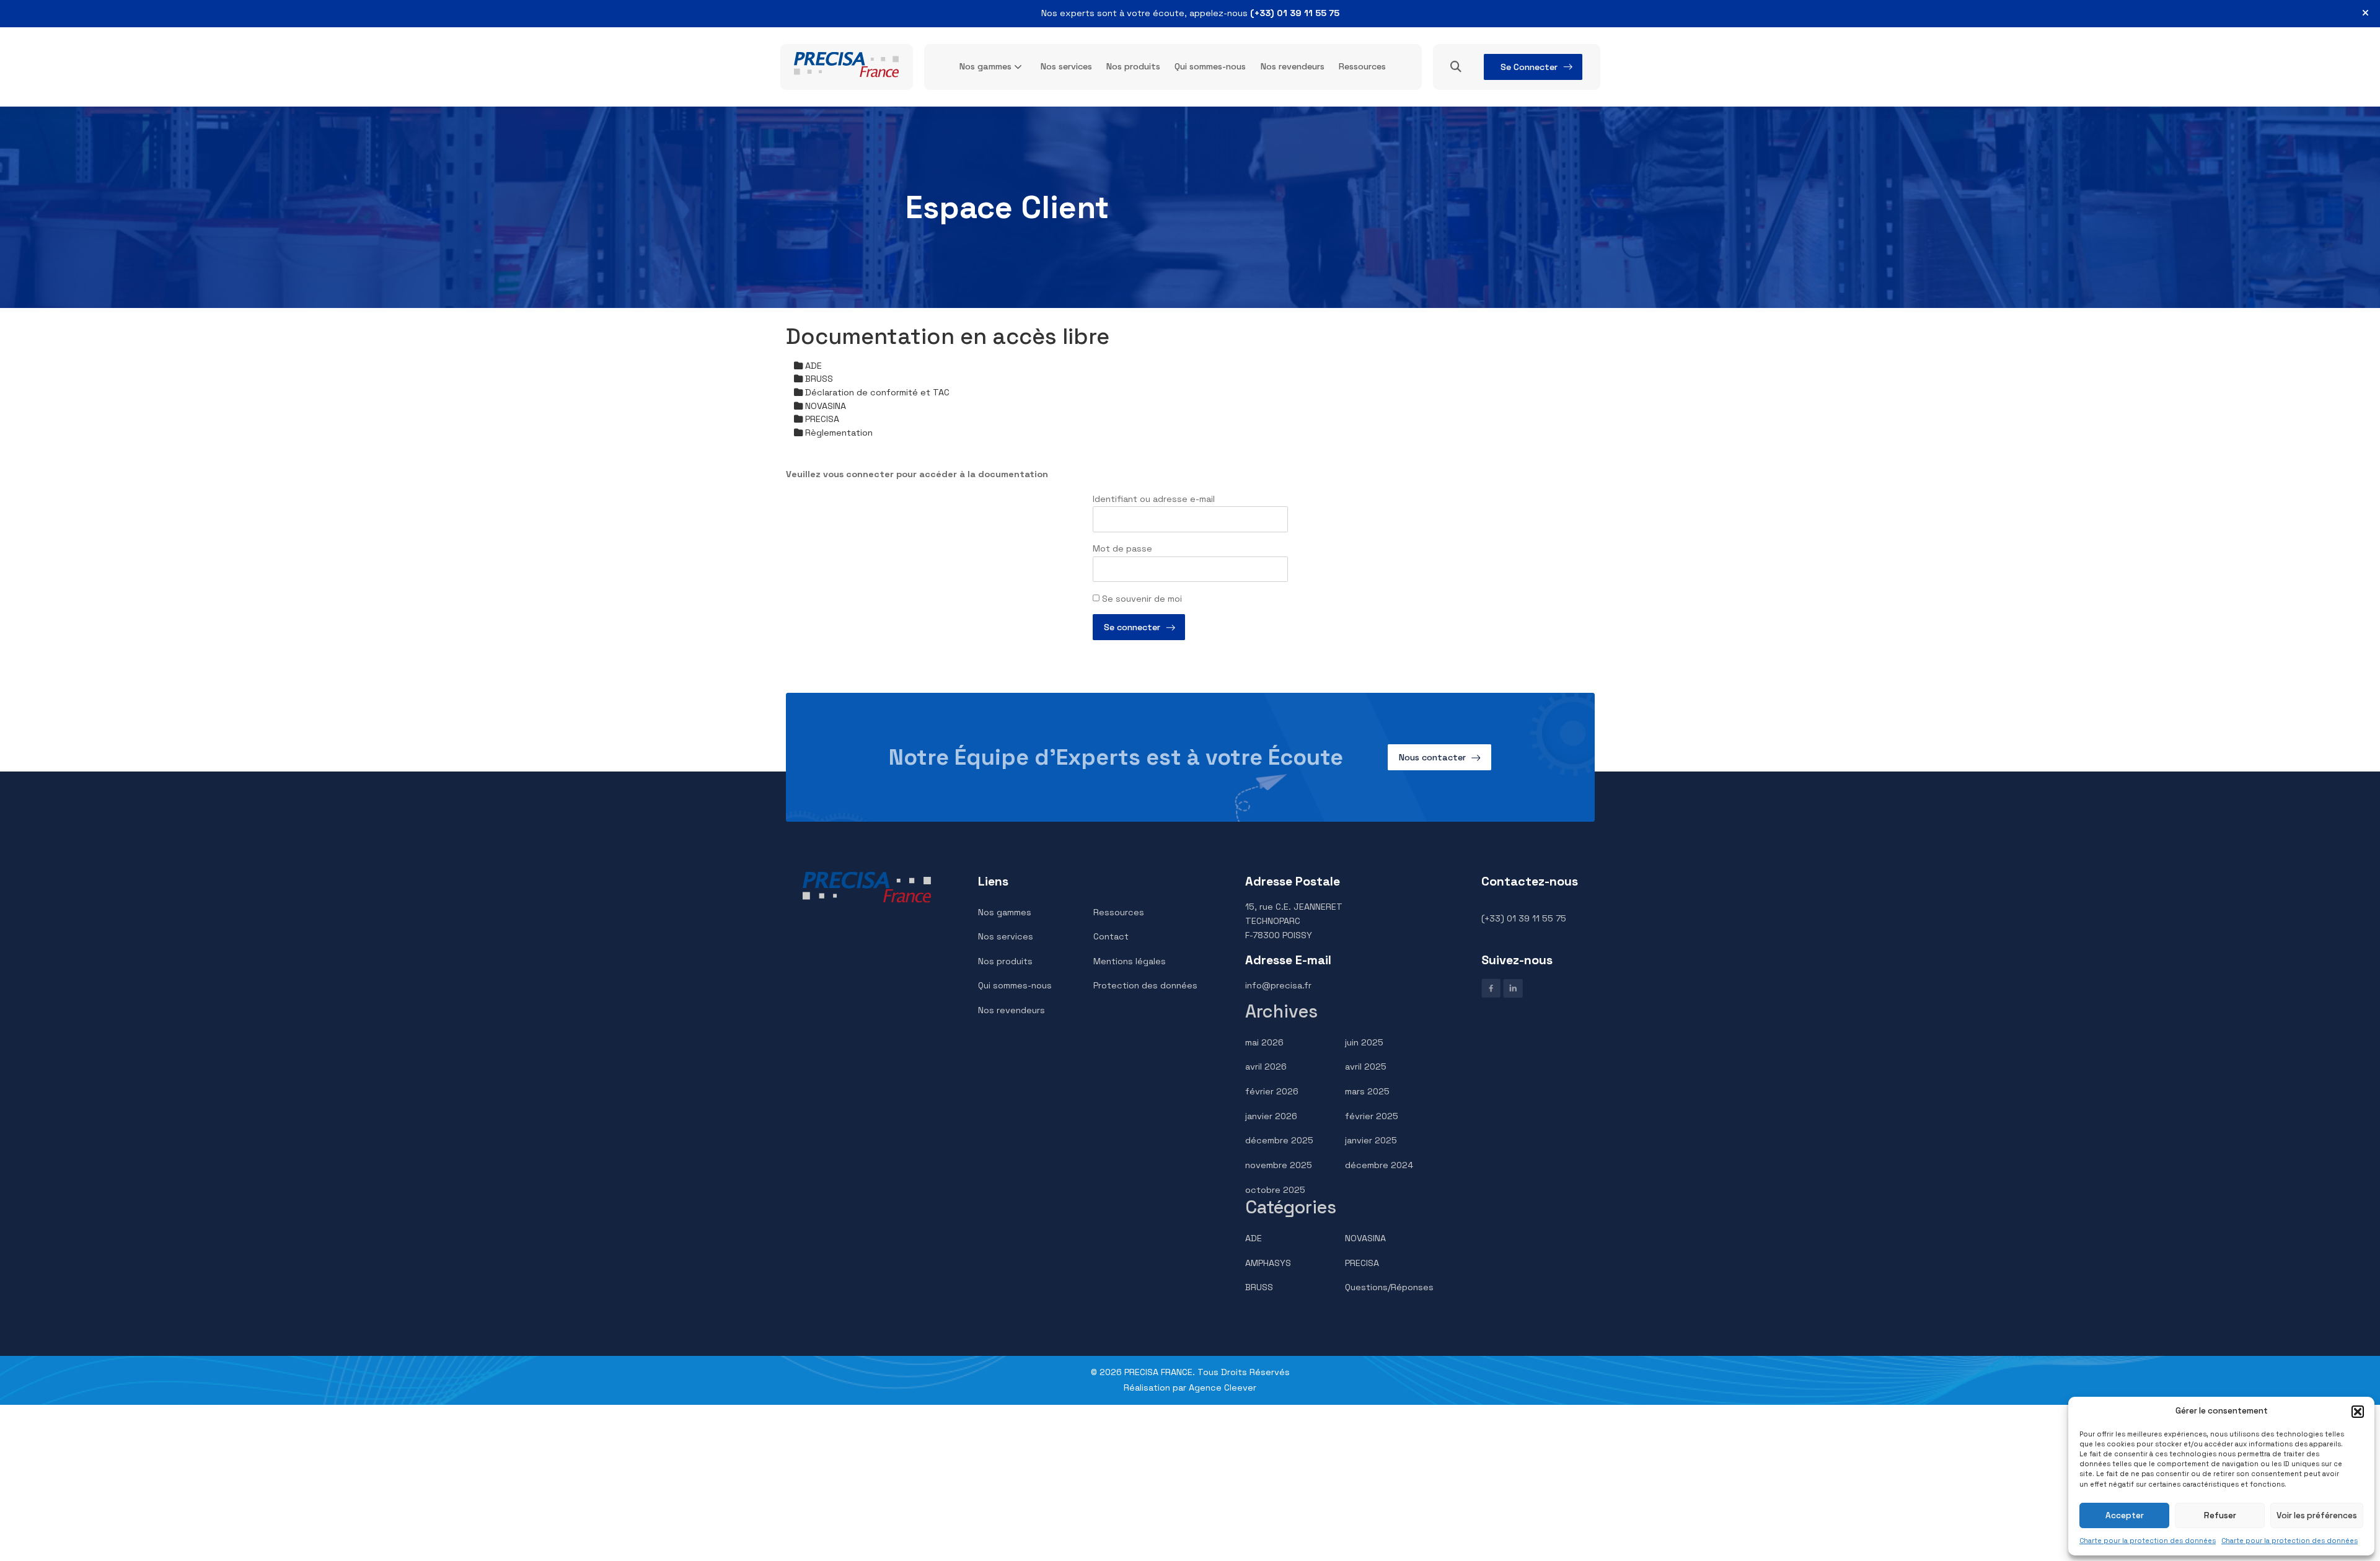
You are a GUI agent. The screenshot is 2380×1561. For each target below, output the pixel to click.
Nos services (1066, 66)
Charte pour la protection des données (2148, 1541)
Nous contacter (1432, 757)
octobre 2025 (1275, 1190)
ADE (1254, 1238)
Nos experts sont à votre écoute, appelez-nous (1190, 13)
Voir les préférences (2317, 1515)
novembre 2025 (1279, 1165)
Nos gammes (985, 66)
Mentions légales (1130, 961)
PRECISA (1362, 1263)
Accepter (2125, 1515)
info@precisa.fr (1278, 985)
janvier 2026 (1271, 1116)
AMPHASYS (1268, 1263)
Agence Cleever (1223, 1387)
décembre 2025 (1279, 1140)
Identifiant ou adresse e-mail (1154, 499)
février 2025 (1372, 1116)
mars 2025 (1367, 1091)
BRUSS (1259, 1287)
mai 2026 (1264, 1042)
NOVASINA (1365, 1238)
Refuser (2220, 1515)
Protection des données (1145, 985)
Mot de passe (1122, 548)
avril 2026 (1266, 1066)
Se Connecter (1529, 67)
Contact (1111, 936)
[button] (2358, 1412)
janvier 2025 (1371, 1140)
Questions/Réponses (1389, 1287)
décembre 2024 (1379, 1165)
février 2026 (1272, 1091)
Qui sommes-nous (1210, 66)
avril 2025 (1366, 1066)
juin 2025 (1364, 1042)
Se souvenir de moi (1141, 599)
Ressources (1362, 66)
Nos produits (1133, 66)
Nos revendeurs (1293, 66)
